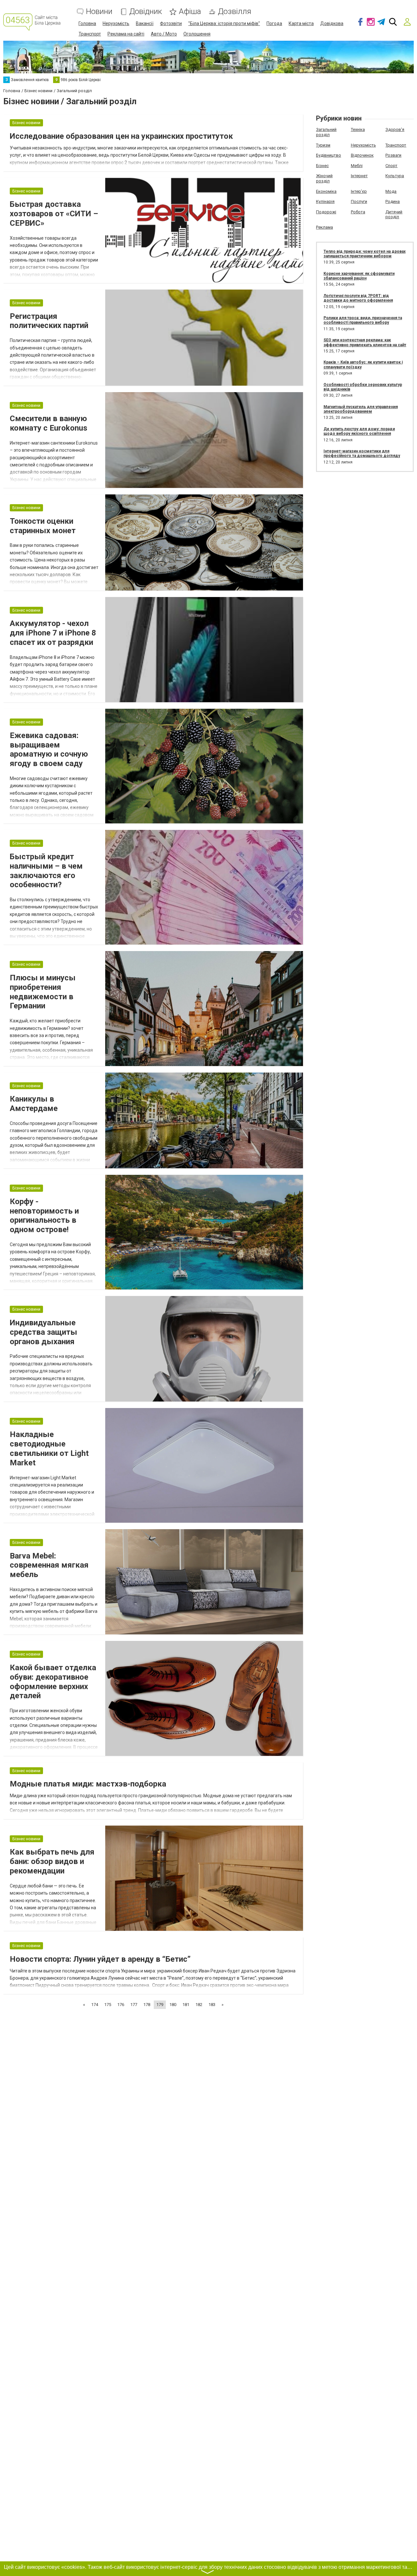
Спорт (391, 166)
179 (160, 2005)
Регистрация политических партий (49, 321)
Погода (274, 23)
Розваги (393, 155)
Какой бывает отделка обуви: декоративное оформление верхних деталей (53, 1682)
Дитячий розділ (394, 214)
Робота (358, 212)
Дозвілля (235, 12)
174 (95, 2005)
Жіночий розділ (324, 178)
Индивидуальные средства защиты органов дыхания (43, 1332)
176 (121, 2005)
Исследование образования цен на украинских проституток (121, 136)
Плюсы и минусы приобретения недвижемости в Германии (43, 992)
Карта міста (301, 23)
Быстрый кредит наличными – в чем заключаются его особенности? (46, 871)
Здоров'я (395, 129)
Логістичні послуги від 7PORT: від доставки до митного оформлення (358, 298)
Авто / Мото (164, 34)
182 (199, 2005)
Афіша (190, 12)
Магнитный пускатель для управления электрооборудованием (361, 409)
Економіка (326, 191)
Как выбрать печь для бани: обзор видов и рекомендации (52, 1861)
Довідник (146, 12)
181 (186, 2005)
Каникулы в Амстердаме (34, 1104)
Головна (87, 23)
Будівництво (329, 155)
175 (108, 2005)
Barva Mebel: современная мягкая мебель (49, 1565)
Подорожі (326, 212)
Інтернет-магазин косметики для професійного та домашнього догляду (362, 453)
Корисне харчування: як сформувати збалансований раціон (359, 276)
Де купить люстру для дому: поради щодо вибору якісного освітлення (359, 431)
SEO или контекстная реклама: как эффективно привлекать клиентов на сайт (365, 342)
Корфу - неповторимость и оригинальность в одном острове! (44, 1216)
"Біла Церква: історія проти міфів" (224, 23)
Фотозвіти (171, 23)
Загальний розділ (326, 132)
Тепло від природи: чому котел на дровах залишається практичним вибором (365, 254)
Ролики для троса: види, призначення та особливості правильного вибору (363, 320)
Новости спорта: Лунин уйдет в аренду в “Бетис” (100, 1959)
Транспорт (90, 34)
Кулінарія (325, 201)
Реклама (324, 227)
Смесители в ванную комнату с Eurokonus (49, 423)
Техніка (358, 129)
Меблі (357, 166)
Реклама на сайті (126, 34)
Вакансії (145, 23)
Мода (391, 191)
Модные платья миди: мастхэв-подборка (88, 1784)
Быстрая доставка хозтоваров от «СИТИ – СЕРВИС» (54, 214)
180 (173, 2005)
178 (147, 2005)
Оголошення (197, 34)
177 (134, 2005)
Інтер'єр (359, 191)
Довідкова (332, 23)
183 (212, 2005)
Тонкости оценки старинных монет (43, 526)
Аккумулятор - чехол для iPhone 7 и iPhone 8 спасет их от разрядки (53, 633)
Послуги (359, 201)
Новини (99, 12)
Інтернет (359, 176)
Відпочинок (362, 155)
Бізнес (322, 166)
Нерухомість (116, 23)
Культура (395, 176)
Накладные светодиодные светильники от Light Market (49, 1448)
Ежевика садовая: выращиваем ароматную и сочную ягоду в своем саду (49, 749)
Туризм (323, 145)
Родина (393, 201)
